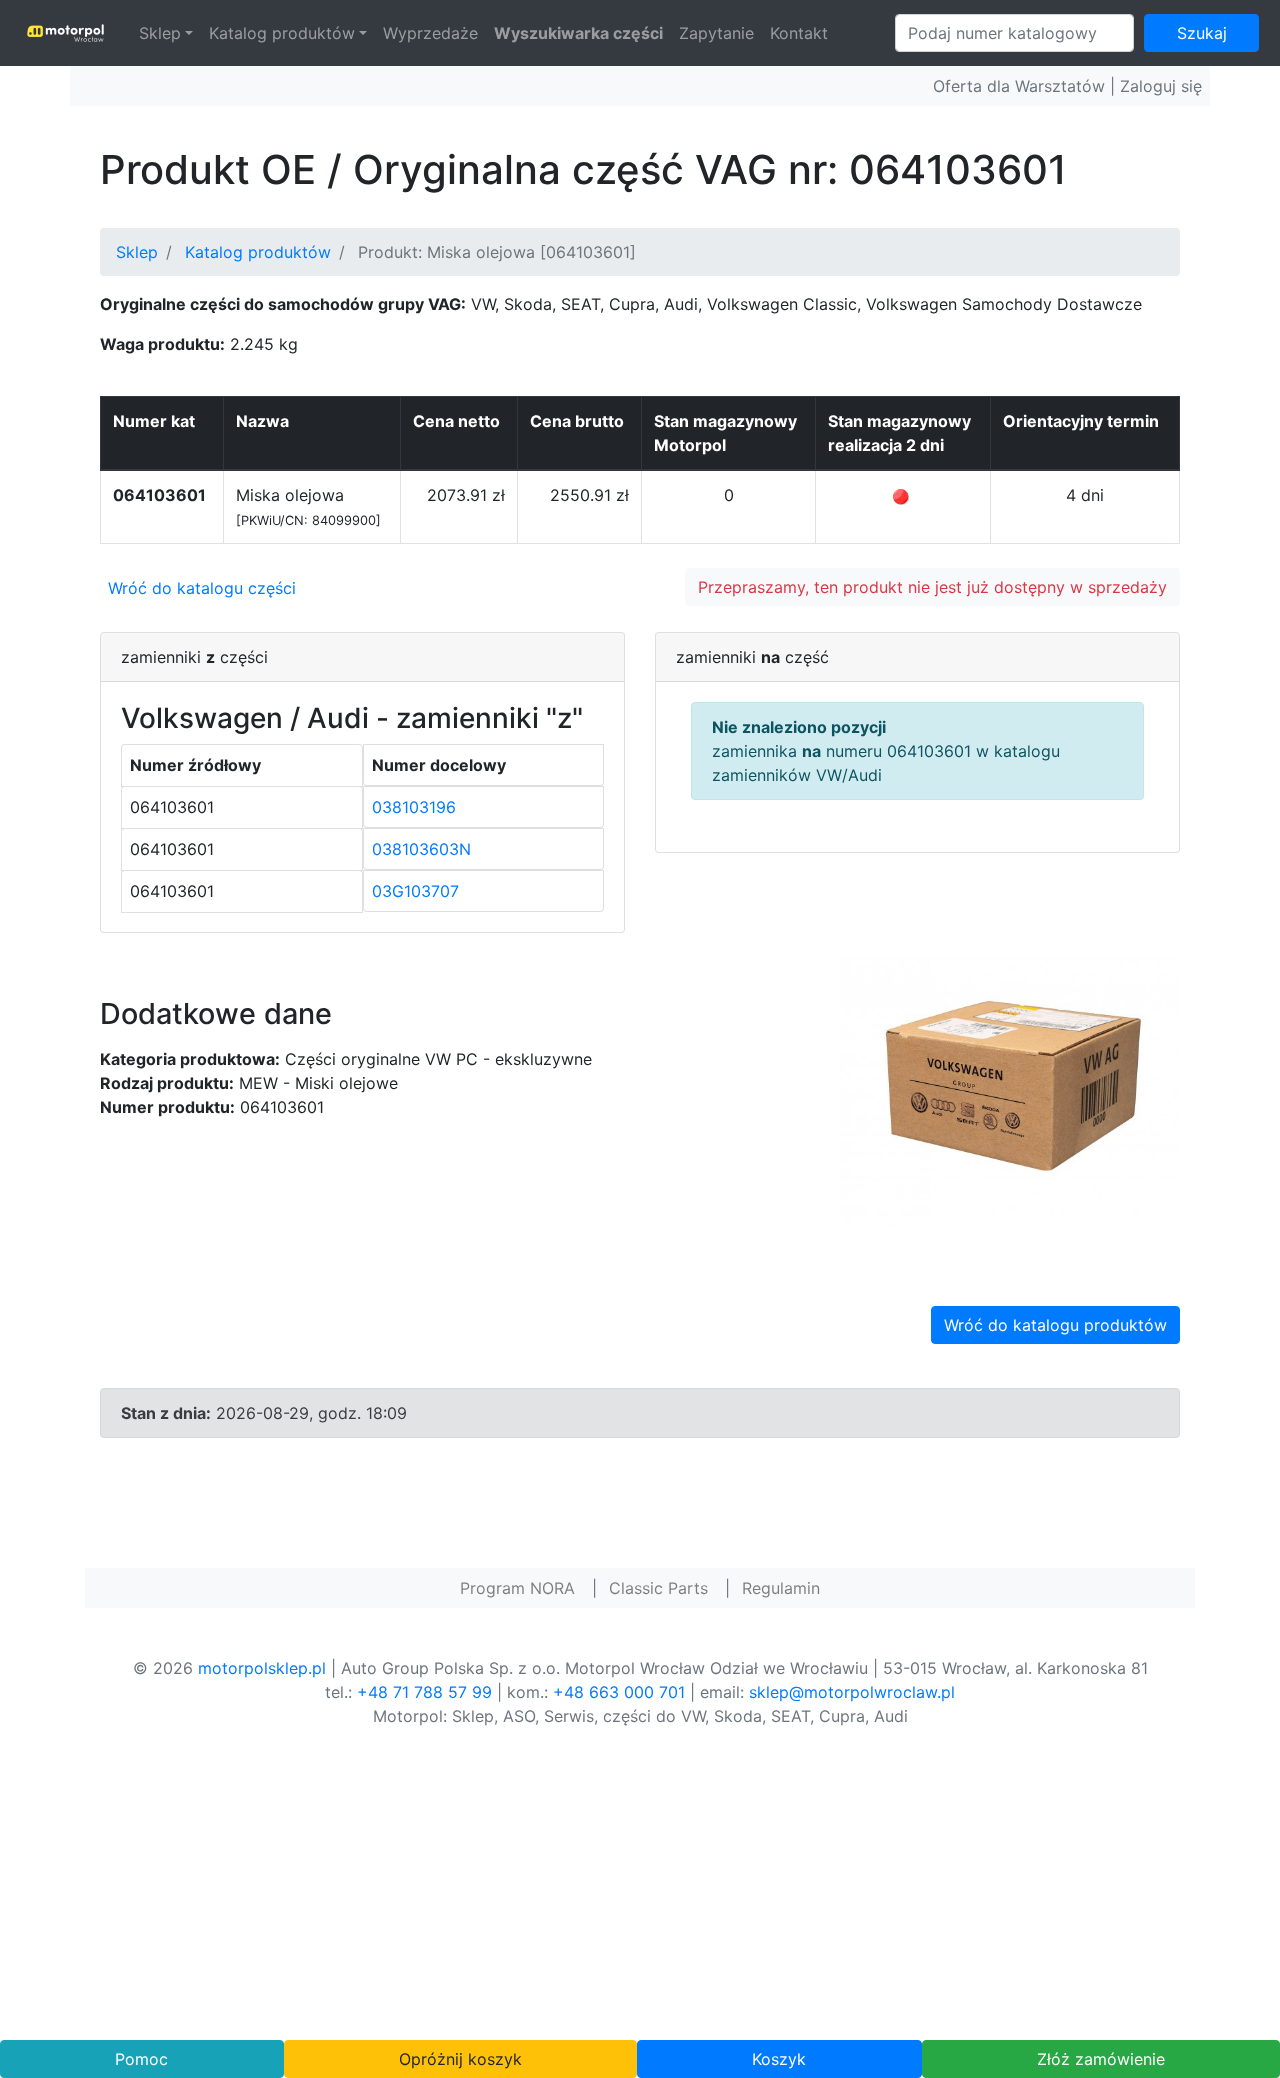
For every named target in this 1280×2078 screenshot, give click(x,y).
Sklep (160, 33)
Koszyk (779, 2059)
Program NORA (517, 1588)
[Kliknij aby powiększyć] (1010, 1091)
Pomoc (141, 2059)
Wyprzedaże (430, 33)
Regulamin (781, 1588)
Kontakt (799, 33)
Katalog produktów (282, 33)
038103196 (414, 807)
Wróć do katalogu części (202, 588)
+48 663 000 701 (619, 1692)
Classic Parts (658, 1588)
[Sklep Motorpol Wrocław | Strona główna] (65, 33)
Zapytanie (716, 33)
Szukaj (1202, 33)
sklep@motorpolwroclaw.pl (852, 1692)
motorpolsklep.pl (262, 1668)
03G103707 (415, 891)
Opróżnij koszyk (460, 2059)
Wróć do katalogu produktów (1055, 1325)
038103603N (421, 849)
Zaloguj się (1161, 86)
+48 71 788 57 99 (424, 1692)
